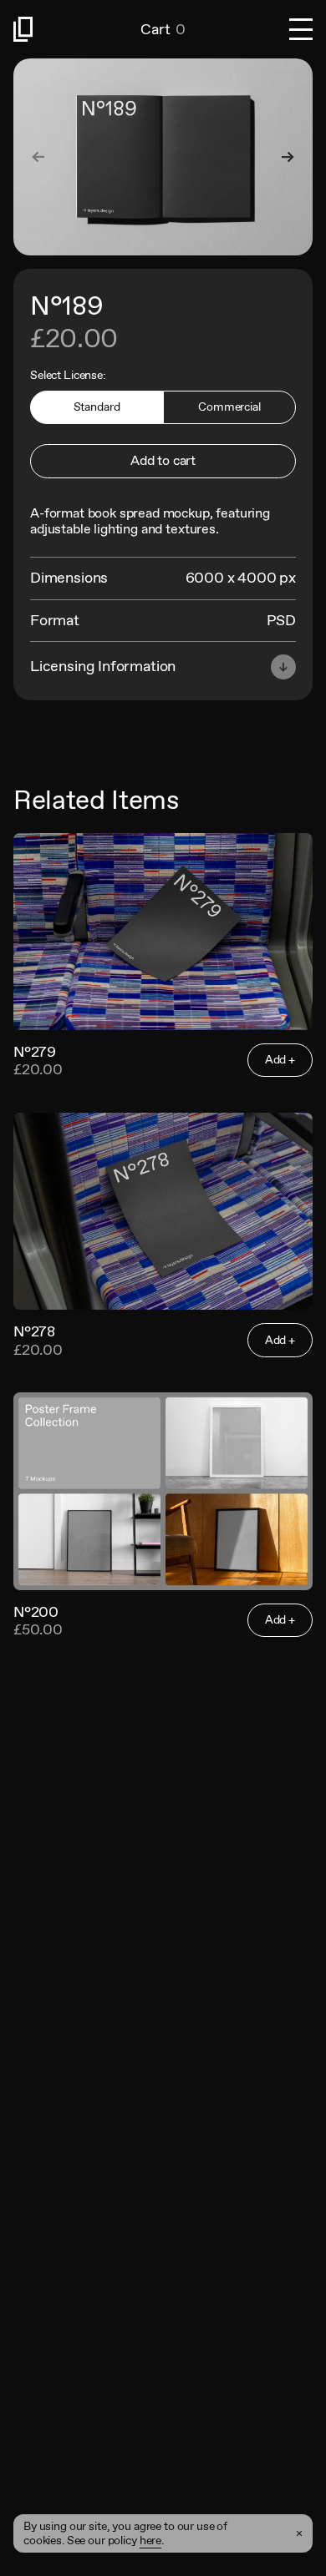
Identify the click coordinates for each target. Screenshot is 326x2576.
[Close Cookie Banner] (299, 2533)
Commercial (229, 407)
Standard (97, 407)
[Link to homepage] (77, 29)
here (150, 2540)
